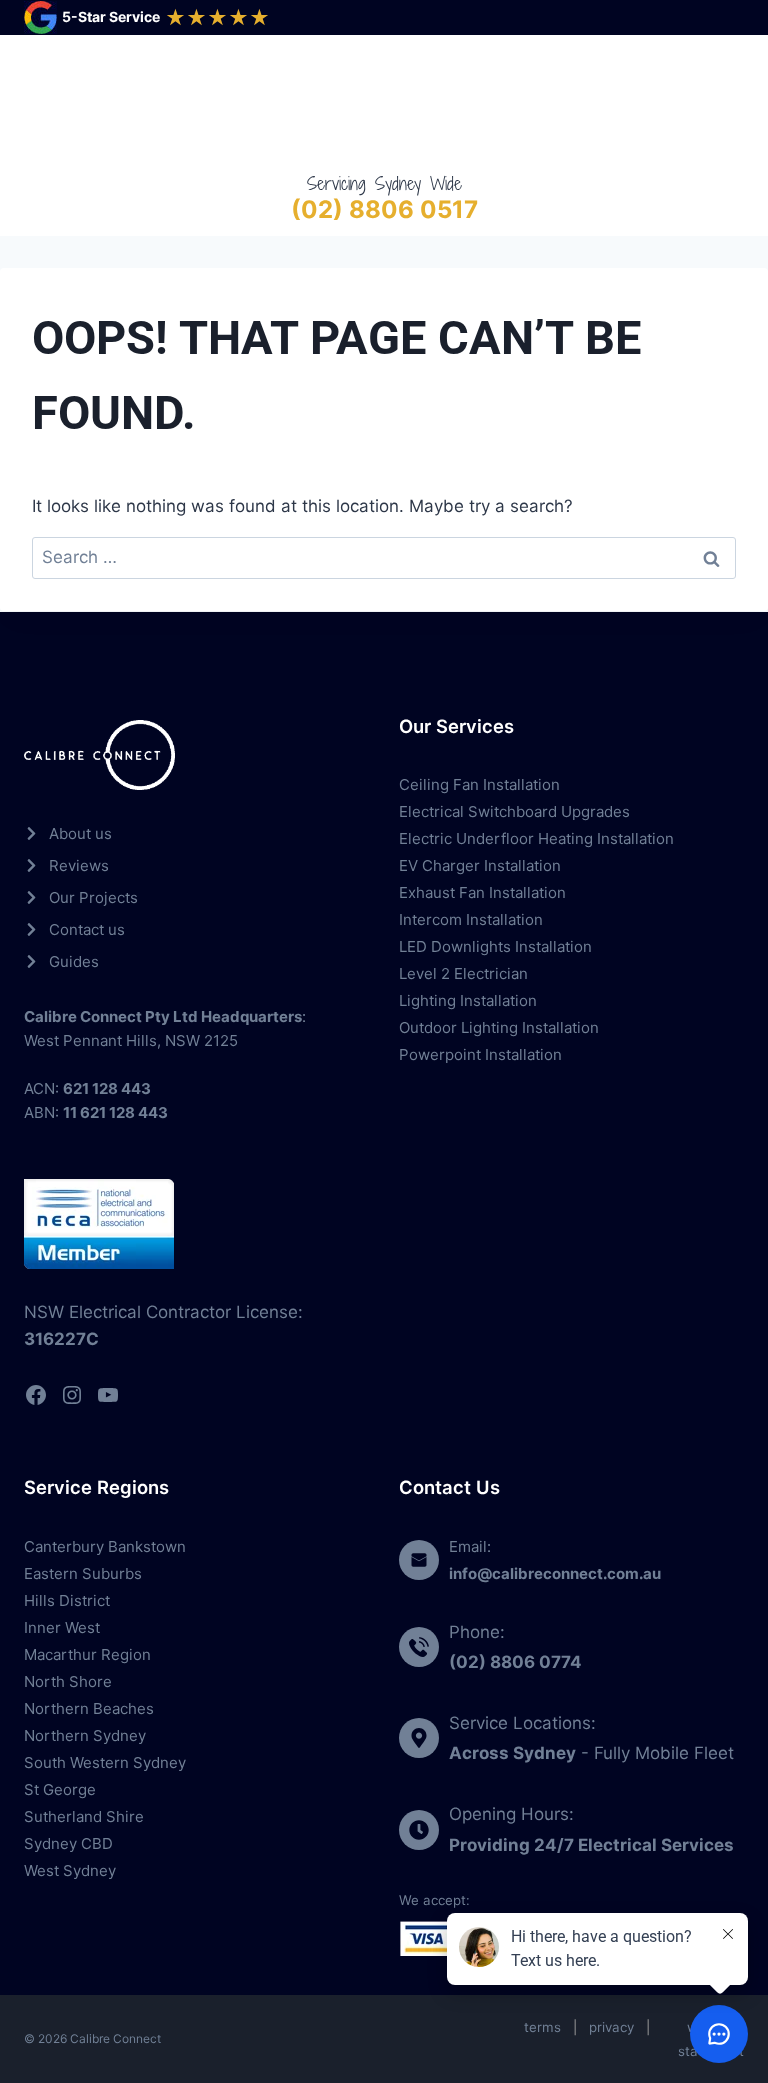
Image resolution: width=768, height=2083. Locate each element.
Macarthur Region (87, 1654)
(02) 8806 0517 (384, 209)
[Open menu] (724, 102)
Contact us (87, 929)
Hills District (67, 1600)
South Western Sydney (105, 1762)
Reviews (79, 865)
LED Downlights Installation (495, 946)
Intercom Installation (471, 919)
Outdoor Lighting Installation (499, 1027)
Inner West (62, 1627)
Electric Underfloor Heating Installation (536, 838)
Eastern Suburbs (83, 1573)
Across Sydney (512, 1753)
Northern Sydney (85, 1735)
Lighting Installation (468, 1000)
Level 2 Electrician (463, 973)
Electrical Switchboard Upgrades (514, 811)
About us (80, 833)
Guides (74, 961)
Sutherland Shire (84, 1816)
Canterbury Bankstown (105, 1546)
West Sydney (70, 1870)
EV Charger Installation (480, 865)
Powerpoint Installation (480, 1054)
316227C (61, 1339)
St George (60, 1789)
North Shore (68, 1681)
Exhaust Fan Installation (482, 892)
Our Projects (93, 897)
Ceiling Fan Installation (479, 784)
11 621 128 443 (115, 1112)
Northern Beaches (89, 1708)
